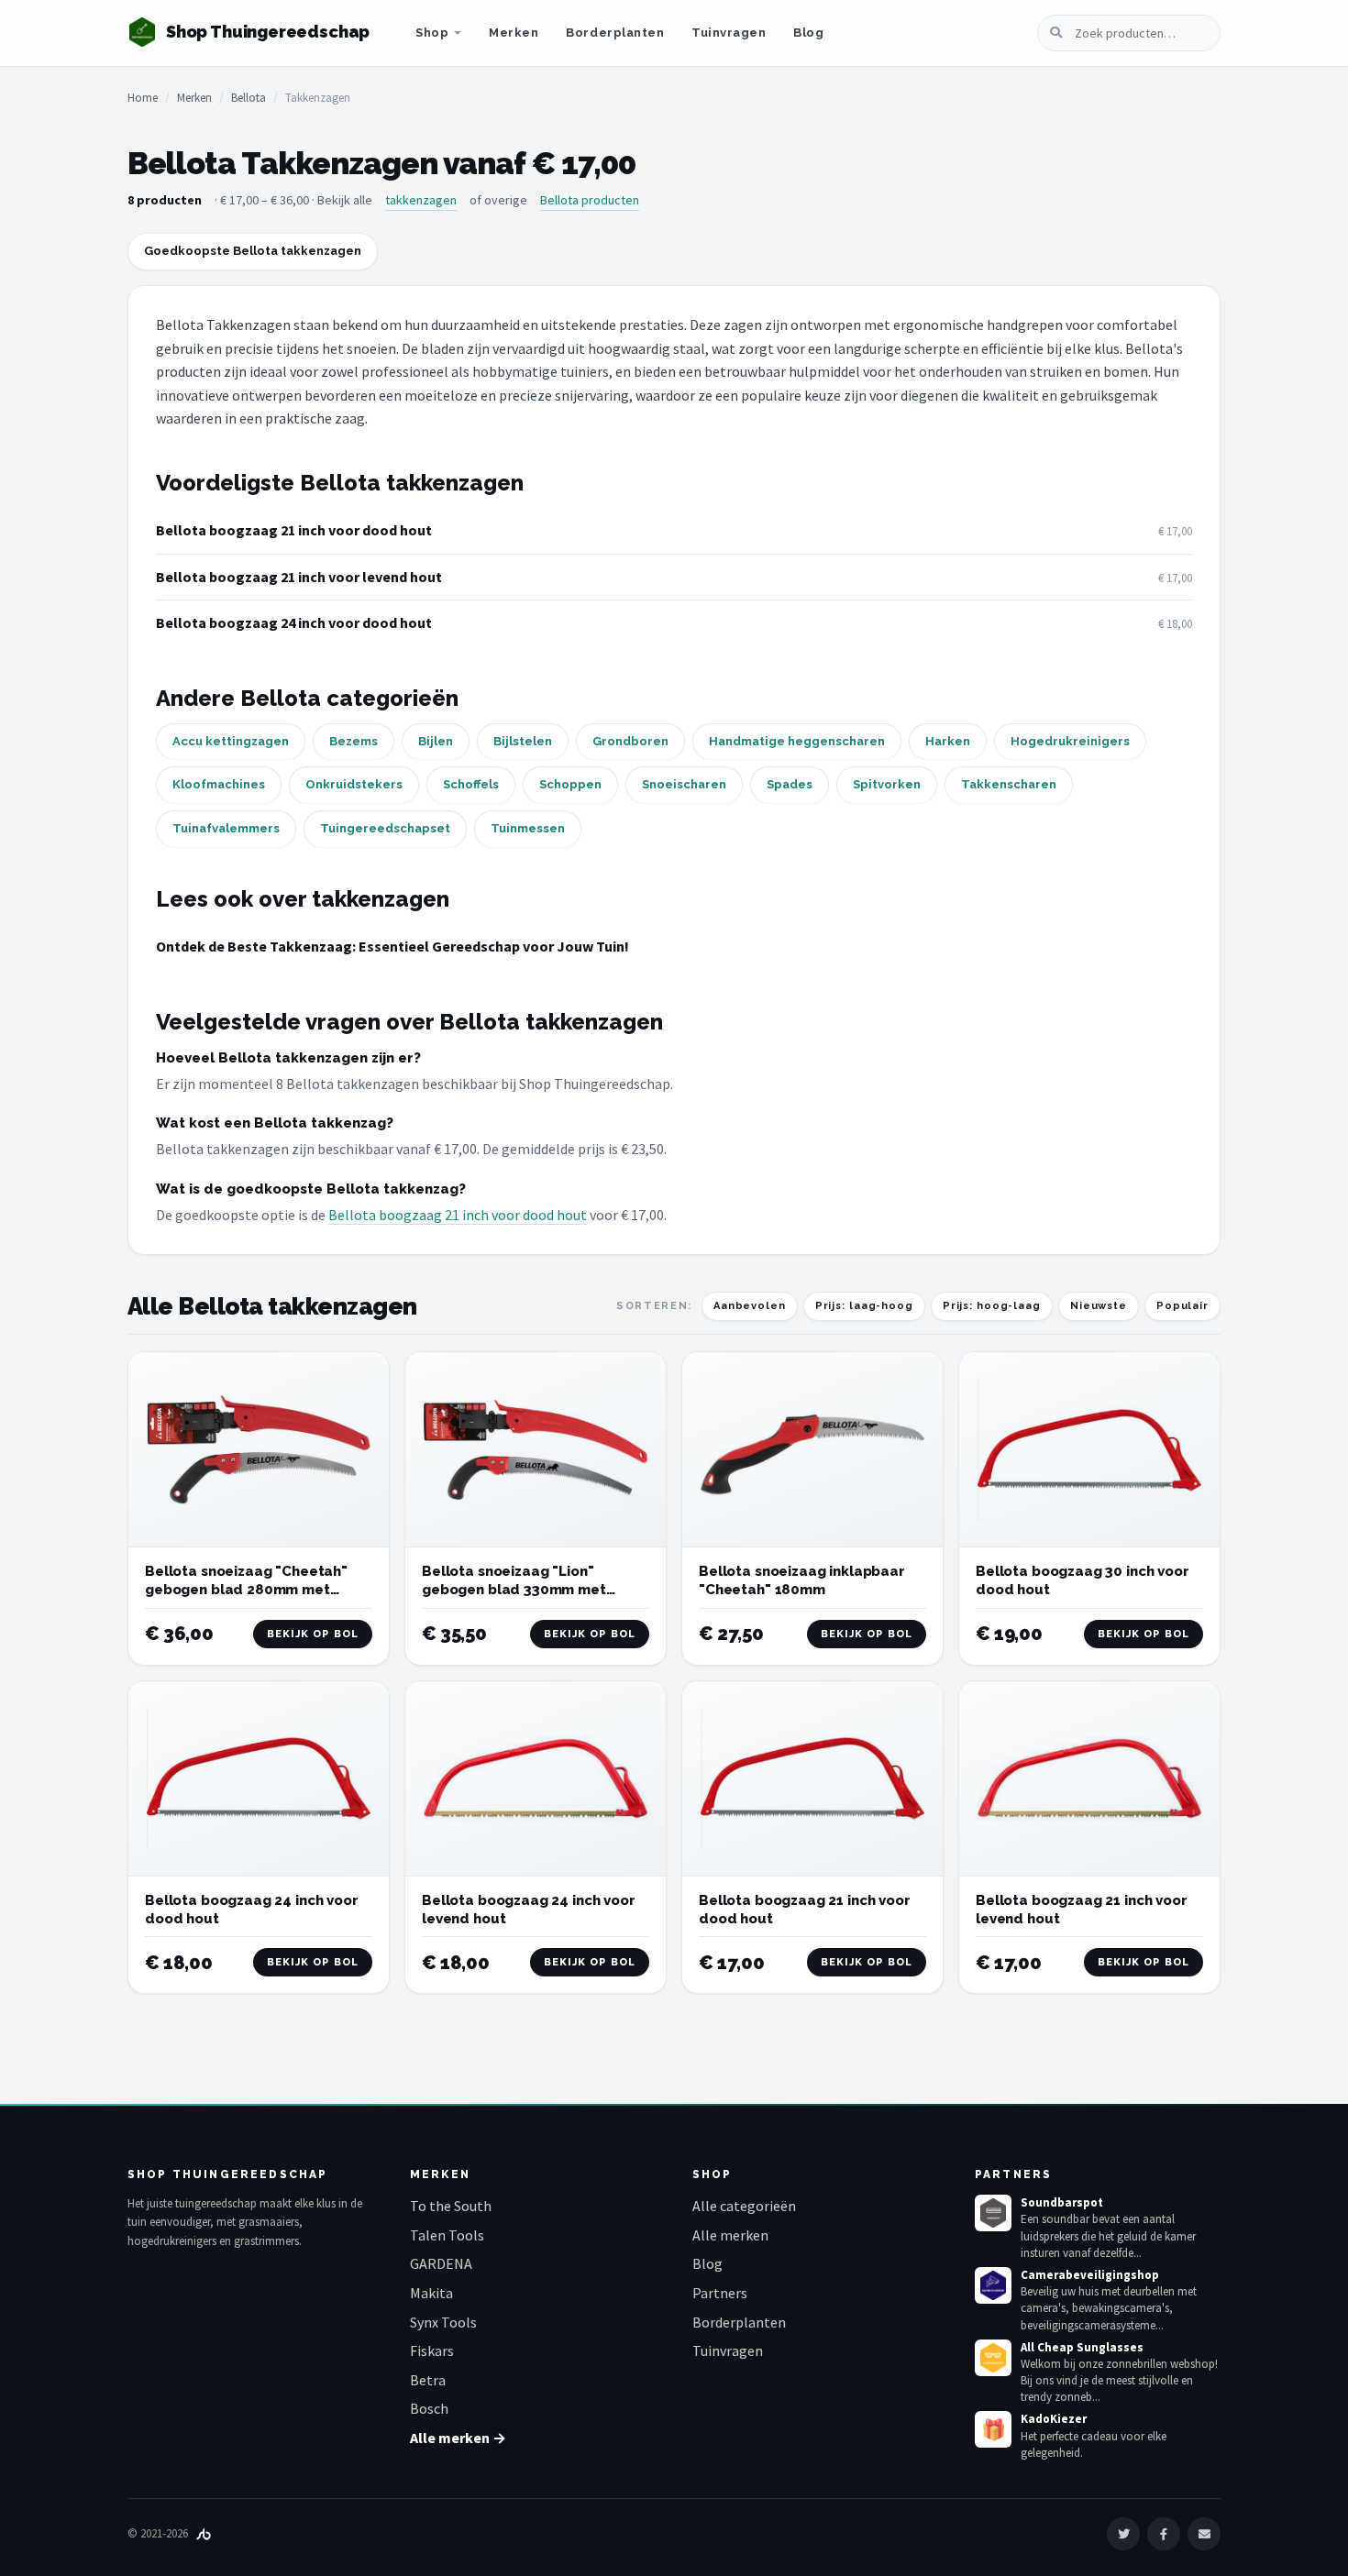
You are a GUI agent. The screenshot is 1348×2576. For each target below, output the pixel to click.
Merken (514, 33)
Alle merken (730, 2235)
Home (143, 98)
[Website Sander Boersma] (204, 2533)
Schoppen (570, 784)
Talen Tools (447, 2235)
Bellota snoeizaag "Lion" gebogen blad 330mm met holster (514, 1590)
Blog (808, 33)
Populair (1182, 1306)
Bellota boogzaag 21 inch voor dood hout (294, 530)
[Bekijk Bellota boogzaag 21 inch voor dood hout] (812, 1779)
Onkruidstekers (354, 784)
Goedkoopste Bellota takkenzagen (253, 251)
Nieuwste (1099, 1306)
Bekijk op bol (313, 1634)
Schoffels (471, 784)
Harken (948, 741)
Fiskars (432, 2350)
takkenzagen (421, 200)
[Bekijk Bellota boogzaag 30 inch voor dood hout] (1089, 1450)
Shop (432, 33)
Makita (431, 2293)
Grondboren (630, 741)
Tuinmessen (528, 828)
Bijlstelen (523, 741)
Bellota (249, 98)
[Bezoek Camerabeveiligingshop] (993, 2285)
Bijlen (436, 741)
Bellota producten (590, 200)
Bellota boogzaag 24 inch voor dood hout (294, 622)
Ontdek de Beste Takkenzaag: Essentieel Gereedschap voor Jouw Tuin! (392, 946)
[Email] (1204, 2534)
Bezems (354, 741)
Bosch (429, 2408)
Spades (790, 784)
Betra (428, 2380)
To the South (451, 2206)
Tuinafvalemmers (226, 828)
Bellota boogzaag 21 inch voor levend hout (299, 577)
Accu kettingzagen (231, 741)
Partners (720, 2293)
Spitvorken (887, 784)
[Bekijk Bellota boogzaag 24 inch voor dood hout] (259, 1779)
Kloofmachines (219, 784)
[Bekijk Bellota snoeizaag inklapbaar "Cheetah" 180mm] (812, 1450)
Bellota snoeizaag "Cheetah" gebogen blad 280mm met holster (246, 1590)
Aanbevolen (750, 1306)
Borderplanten (615, 33)
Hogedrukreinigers (1070, 741)
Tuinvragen (729, 33)
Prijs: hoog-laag (992, 1306)
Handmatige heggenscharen (797, 741)
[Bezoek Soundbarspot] (993, 2213)
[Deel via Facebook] (1164, 2534)
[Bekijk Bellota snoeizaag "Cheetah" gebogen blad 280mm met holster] (259, 1450)
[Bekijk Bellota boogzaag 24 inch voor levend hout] (536, 1779)
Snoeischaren (684, 784)
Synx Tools (443, 2322)
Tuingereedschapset (385, 828)
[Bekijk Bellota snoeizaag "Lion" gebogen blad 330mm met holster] (536, 1450)
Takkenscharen (1009, 784)
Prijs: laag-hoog (864, 1306)
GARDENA (441, 2263)
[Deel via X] (1123, 2534)
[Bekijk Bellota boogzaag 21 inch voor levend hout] (1089, 1779)
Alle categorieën (744, 2206)
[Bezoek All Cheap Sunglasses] (993, 2358)
